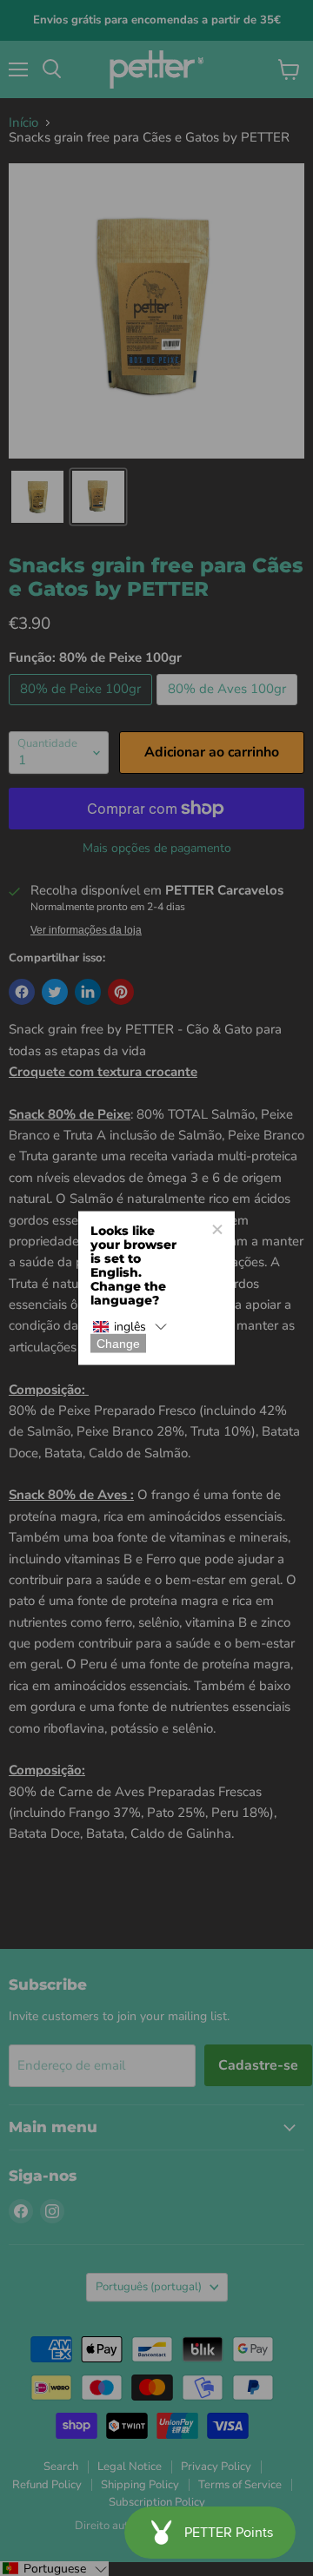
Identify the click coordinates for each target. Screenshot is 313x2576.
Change (118, 1344)
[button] (130, 1327)
